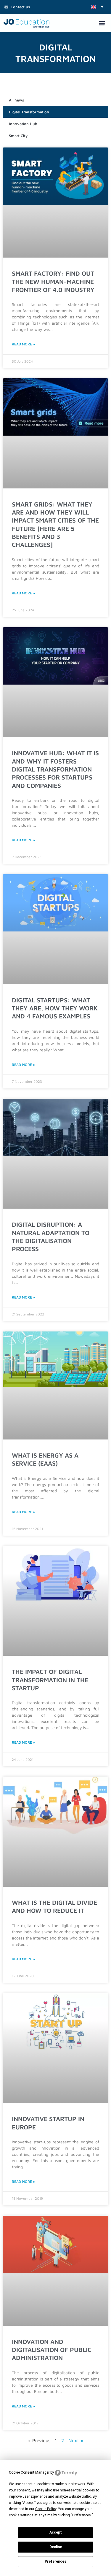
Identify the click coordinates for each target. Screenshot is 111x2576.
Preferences (55, 2561)
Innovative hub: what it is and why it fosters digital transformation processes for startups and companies (55, 769)
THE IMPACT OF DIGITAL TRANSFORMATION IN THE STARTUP (50, 1680)
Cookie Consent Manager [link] (29, 2472)
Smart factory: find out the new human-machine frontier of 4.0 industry (53, 281)
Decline (56, 2547)
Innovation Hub (23, 124)
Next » (76, 2440)
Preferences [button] (82, 2515)
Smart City (18, 136)
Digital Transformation (29, 112)
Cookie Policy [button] (46, 2509)
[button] (97, 7)
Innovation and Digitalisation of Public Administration (52, 2350)
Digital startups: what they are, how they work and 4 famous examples (55, 1008)
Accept (56, 2532)
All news (16, 100)
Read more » (23, 344)
